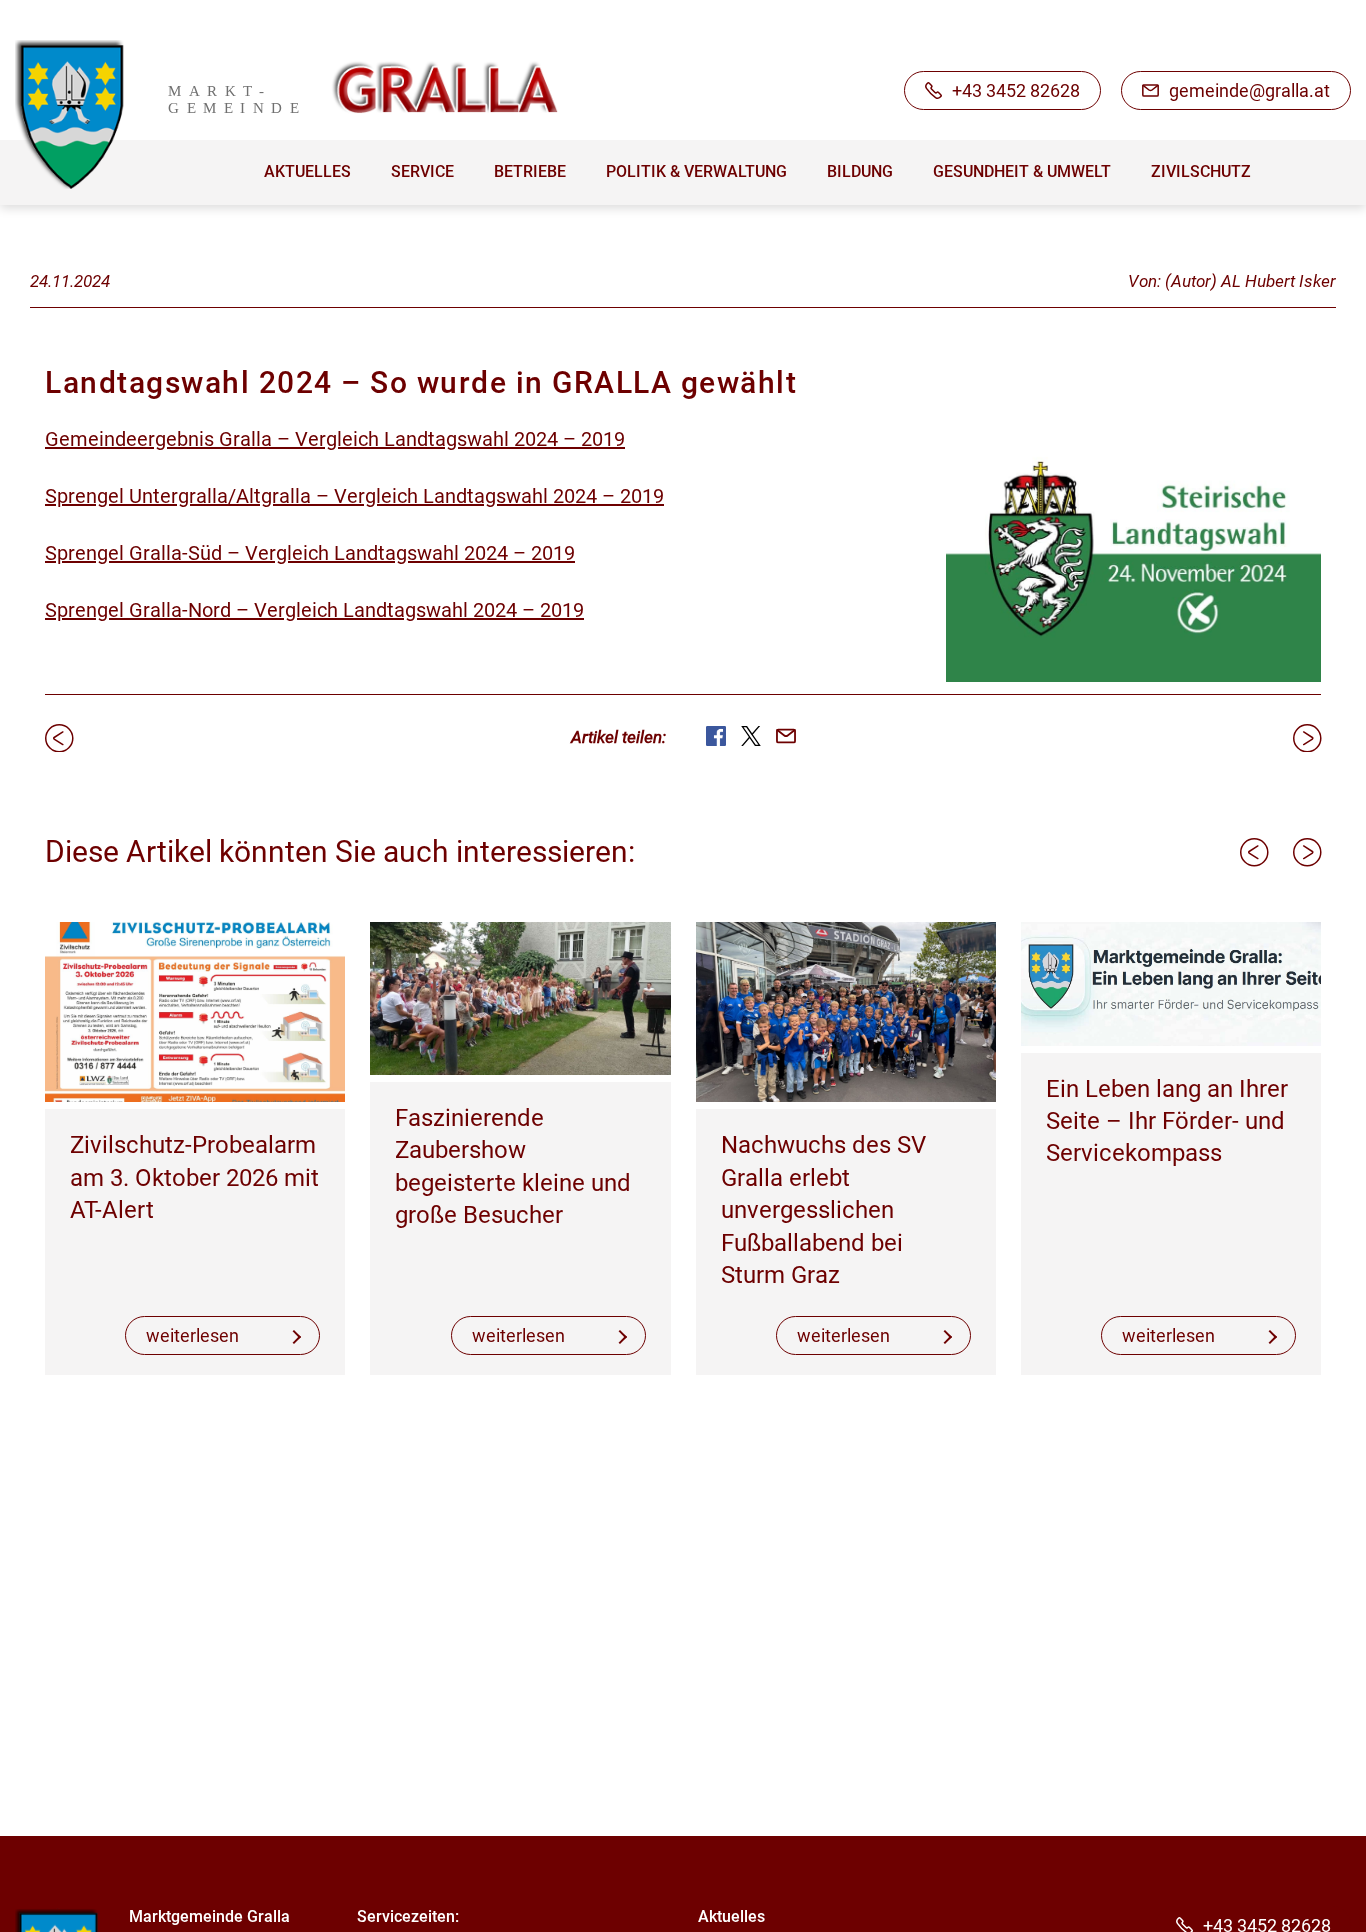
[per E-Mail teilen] (786, 736)
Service (422, 171)
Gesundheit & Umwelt (1022, 171)
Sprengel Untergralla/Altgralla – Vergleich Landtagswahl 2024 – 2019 (354, 496)
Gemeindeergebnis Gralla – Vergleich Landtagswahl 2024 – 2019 (335, 439)
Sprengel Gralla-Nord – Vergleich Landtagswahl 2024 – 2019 (314, 610)
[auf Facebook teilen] (716, 736)
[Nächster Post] (1307, 738)
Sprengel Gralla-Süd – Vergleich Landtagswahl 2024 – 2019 (310, 553)
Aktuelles (307, 171)
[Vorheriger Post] (59, 738)
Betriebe (530, 171)
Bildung (860, 171)
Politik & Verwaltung (696, 171)
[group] (195, 1148)
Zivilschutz (1201, 171)
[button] (1254, 852)
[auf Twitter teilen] (751, 736)
